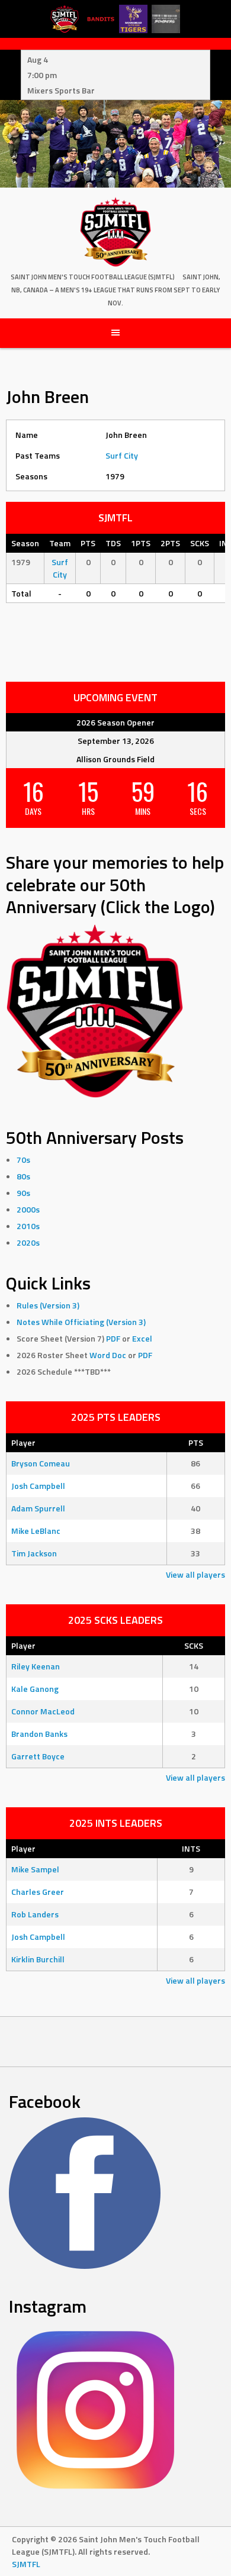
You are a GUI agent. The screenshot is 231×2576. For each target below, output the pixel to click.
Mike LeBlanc (36, 1531)
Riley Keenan (36, 1666)
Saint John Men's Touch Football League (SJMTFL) (93, 277)
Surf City (122, 455)
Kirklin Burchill (38, 1959)
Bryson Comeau (41, 1463)
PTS (196, 1442)
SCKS (194, 1645)
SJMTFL (26, 2564)
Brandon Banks (39, 1734)
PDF (113, 1338)
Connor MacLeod (43, 1711)
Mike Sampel (35, 1869)
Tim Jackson (34, 1553)
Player (23, 1442)
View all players (195, 1574)
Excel (142, 1338)
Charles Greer (38, 1892)
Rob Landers (35, 1914)
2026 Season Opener (115, 722)
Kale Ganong (35, 1689)
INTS (191, 1848)
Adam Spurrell (38, 1508)
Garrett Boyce (38, 1756)
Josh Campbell (38, 1486)
